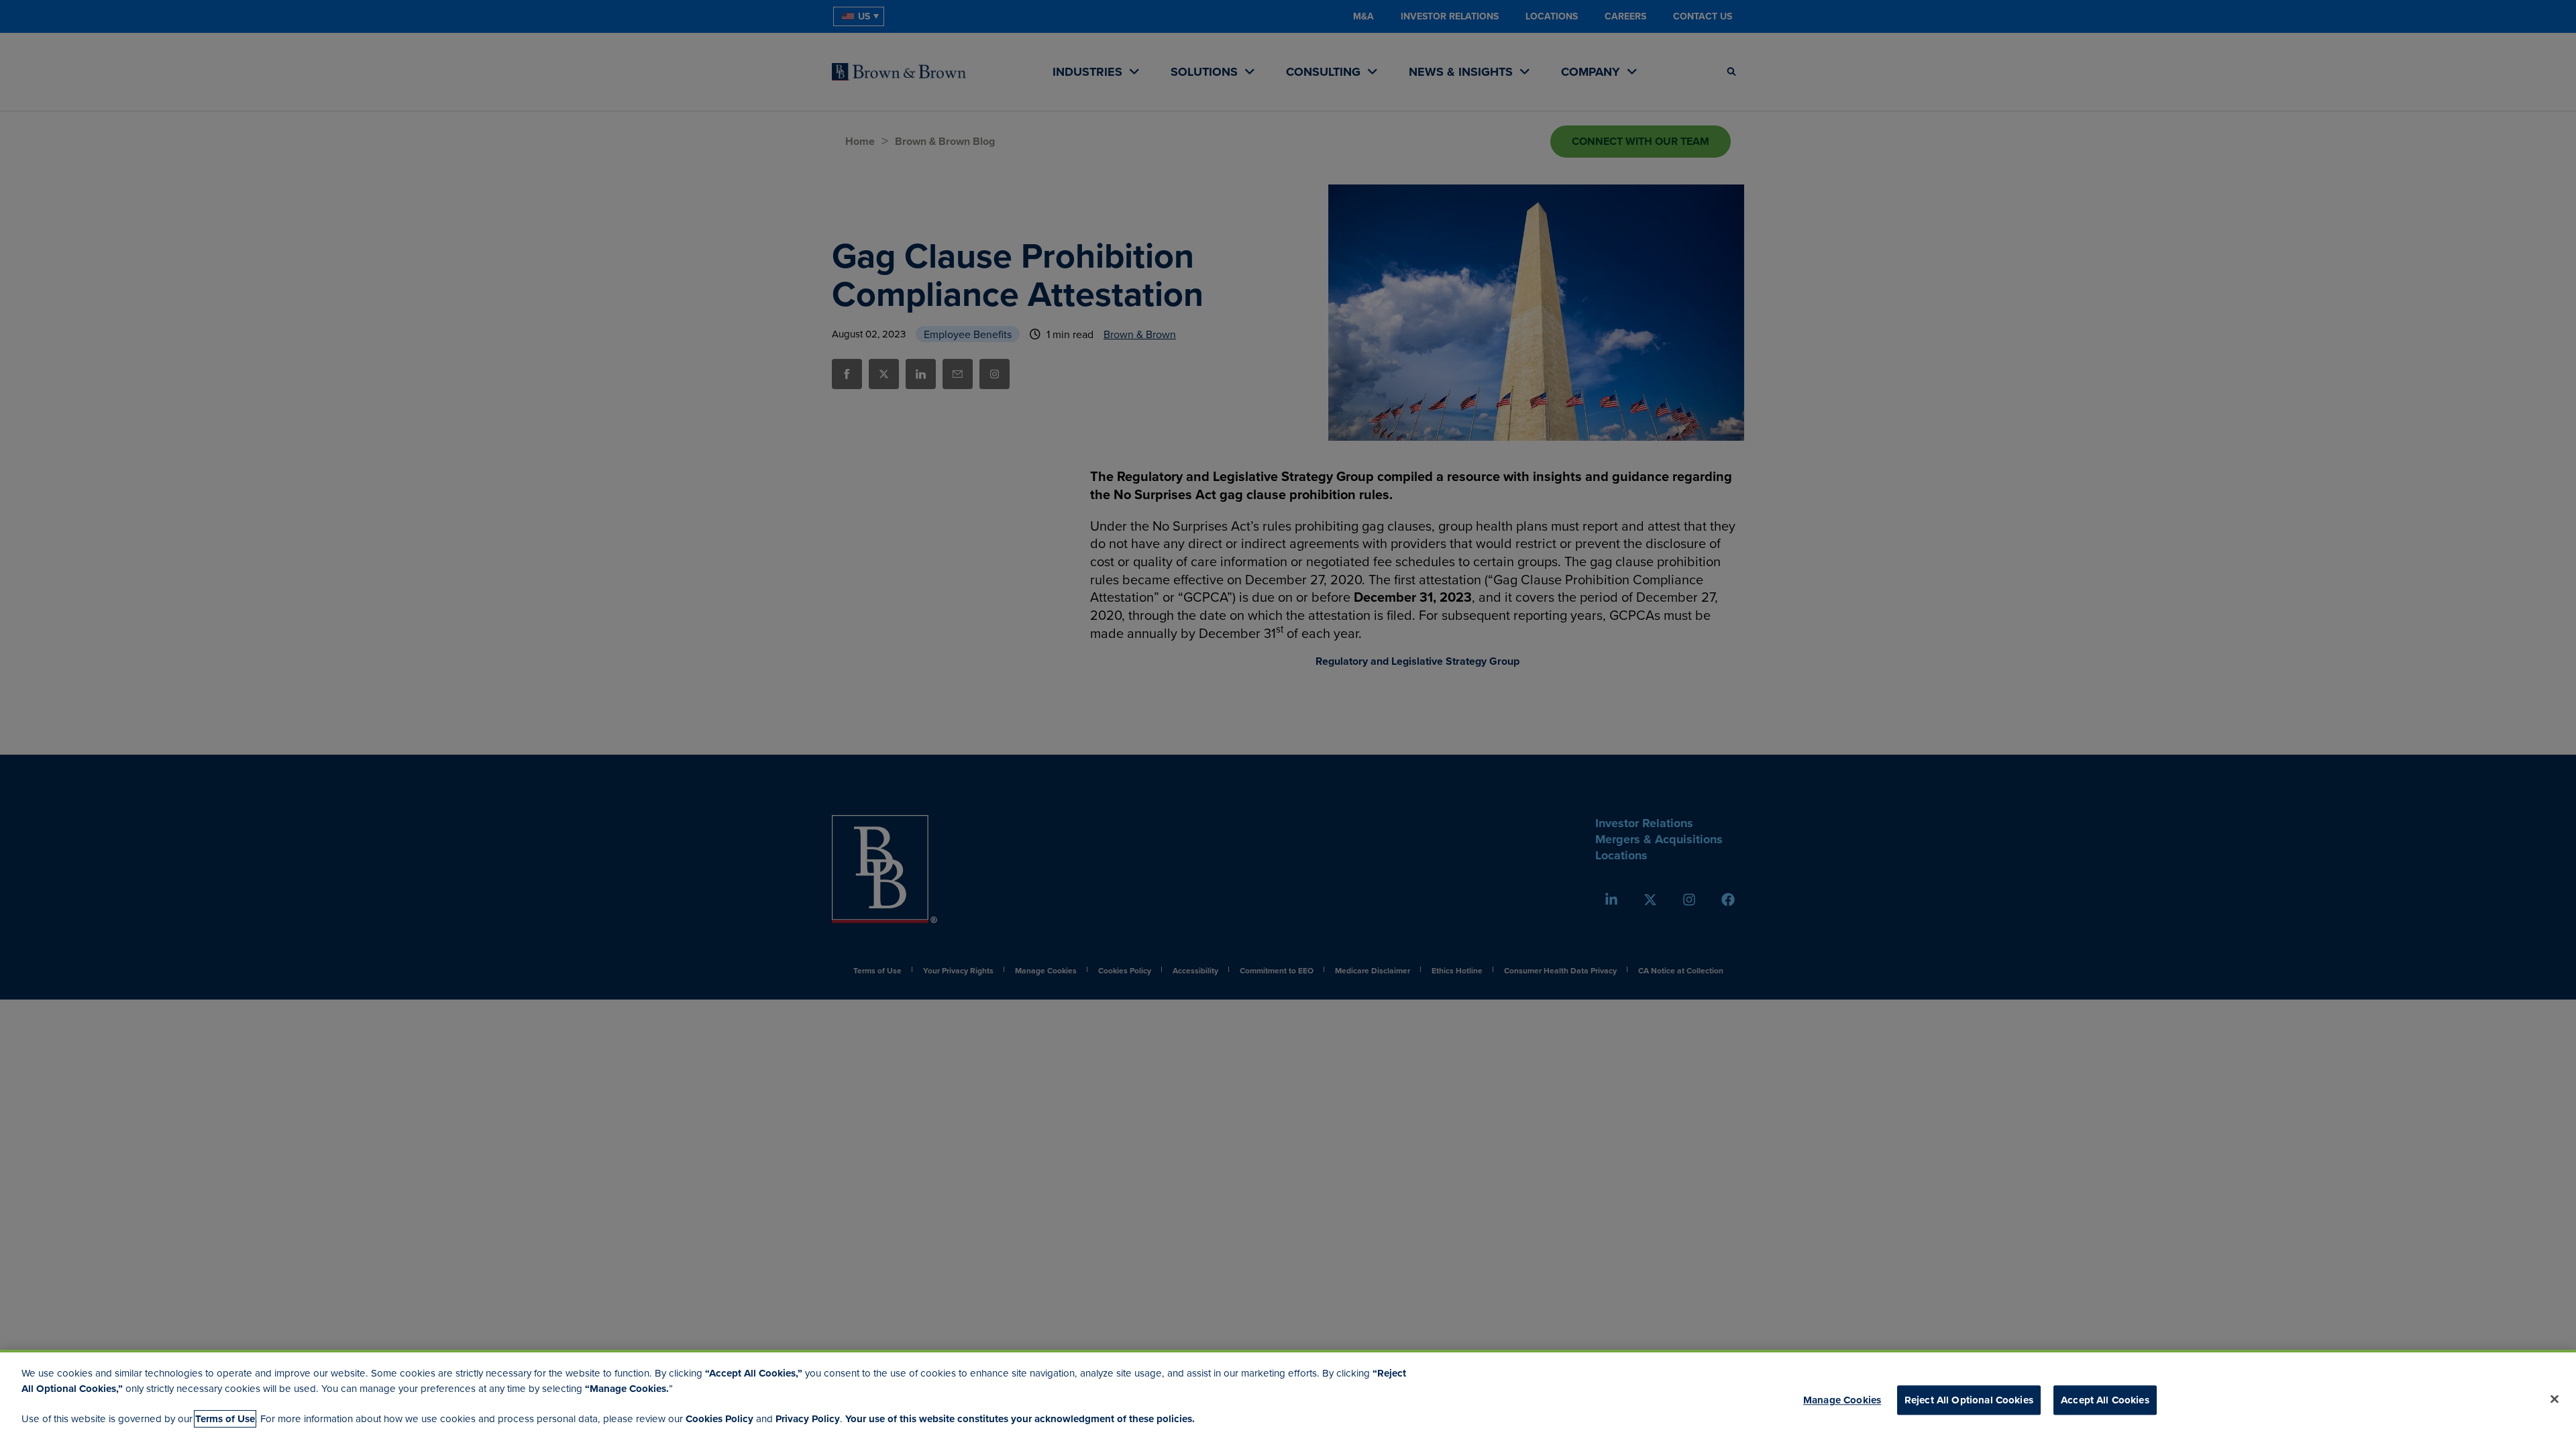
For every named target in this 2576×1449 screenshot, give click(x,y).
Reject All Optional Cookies (1969, 1400)
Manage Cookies (1842, 1400)
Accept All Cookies (2105, 1400)
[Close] (2555, 1399)
